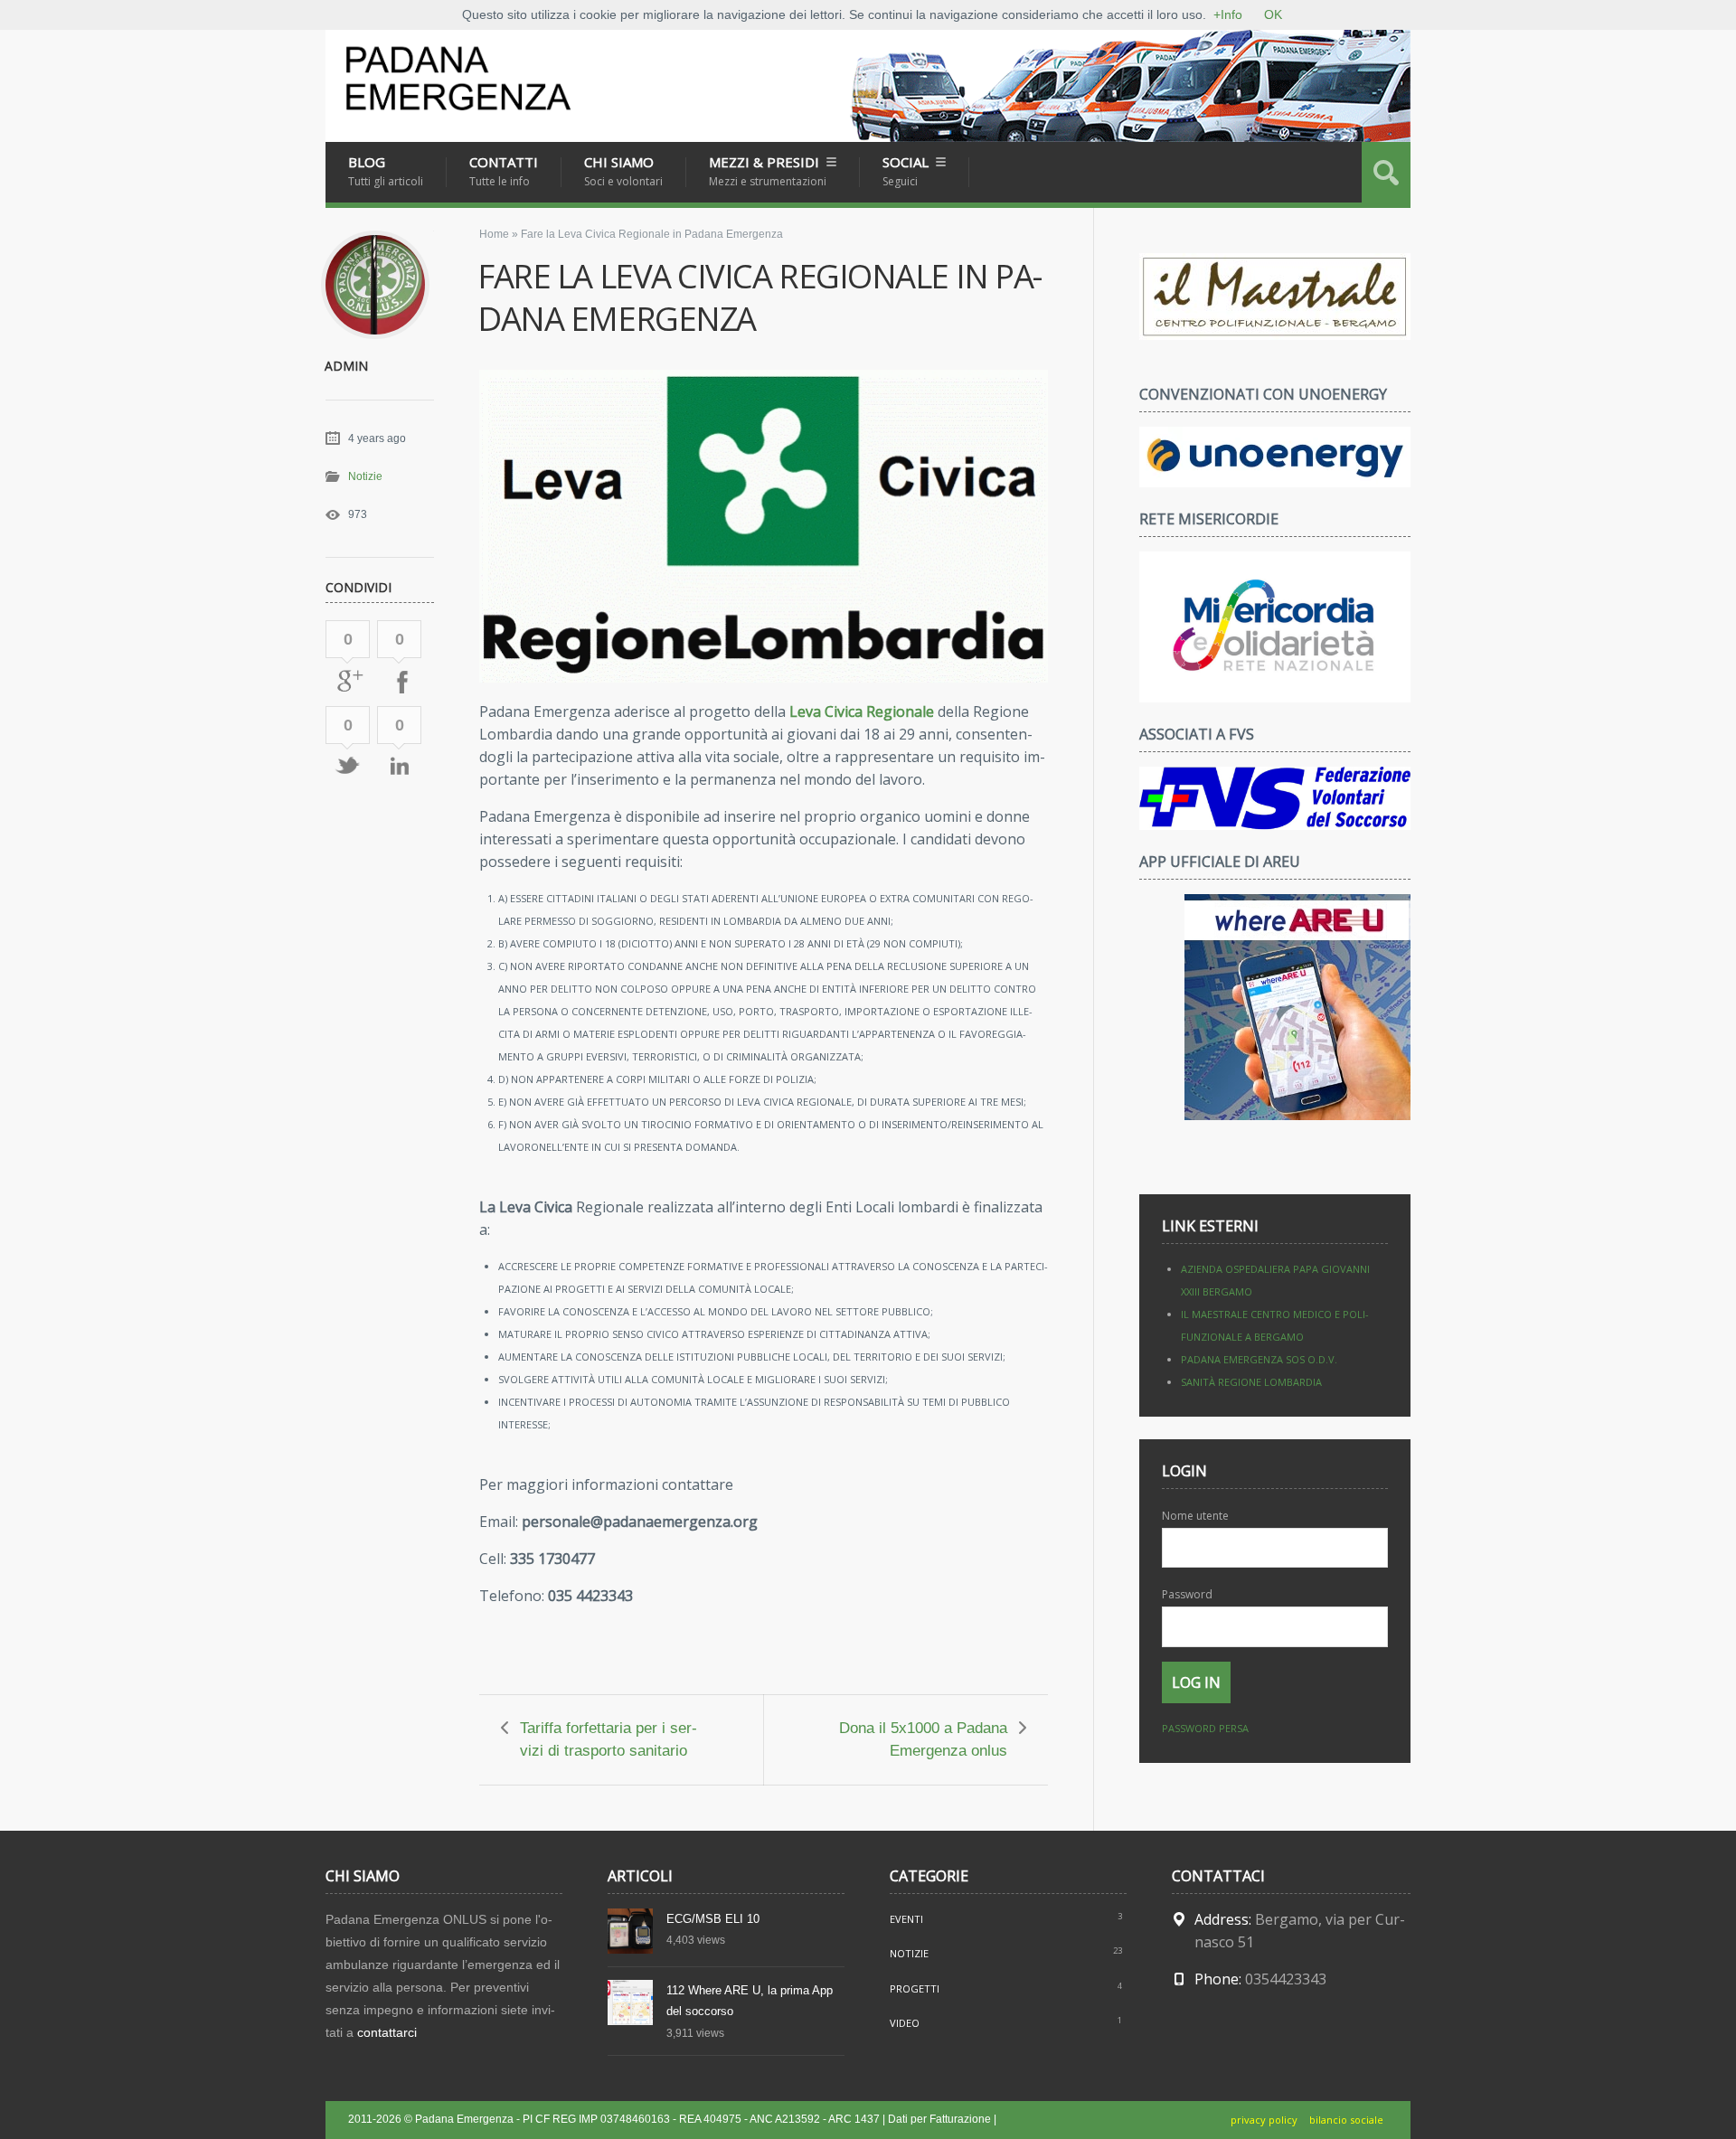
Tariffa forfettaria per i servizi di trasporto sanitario (609, 1739)
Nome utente (1195, 1516)
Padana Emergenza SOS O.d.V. (1259, 1359)
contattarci (387, 2032)
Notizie (365, 476)
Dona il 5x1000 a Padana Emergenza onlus (923, 1739)
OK (1273, 14)
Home (494, 234)
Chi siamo (623, 171)
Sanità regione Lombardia (1251, 1382)
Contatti (504, 171)
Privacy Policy (1264, 2120)
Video (905, 2023)
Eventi (906, 1919)
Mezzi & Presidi (768, 171)
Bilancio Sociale (1346, 2120)
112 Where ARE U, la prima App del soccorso (750, 2001)
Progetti (915, 1988)
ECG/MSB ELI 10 (713, 1919)
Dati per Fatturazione (939, 2119)
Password (1187, 1594)
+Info (1228, 14)
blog (386, 171)
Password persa (1205, 1728)
